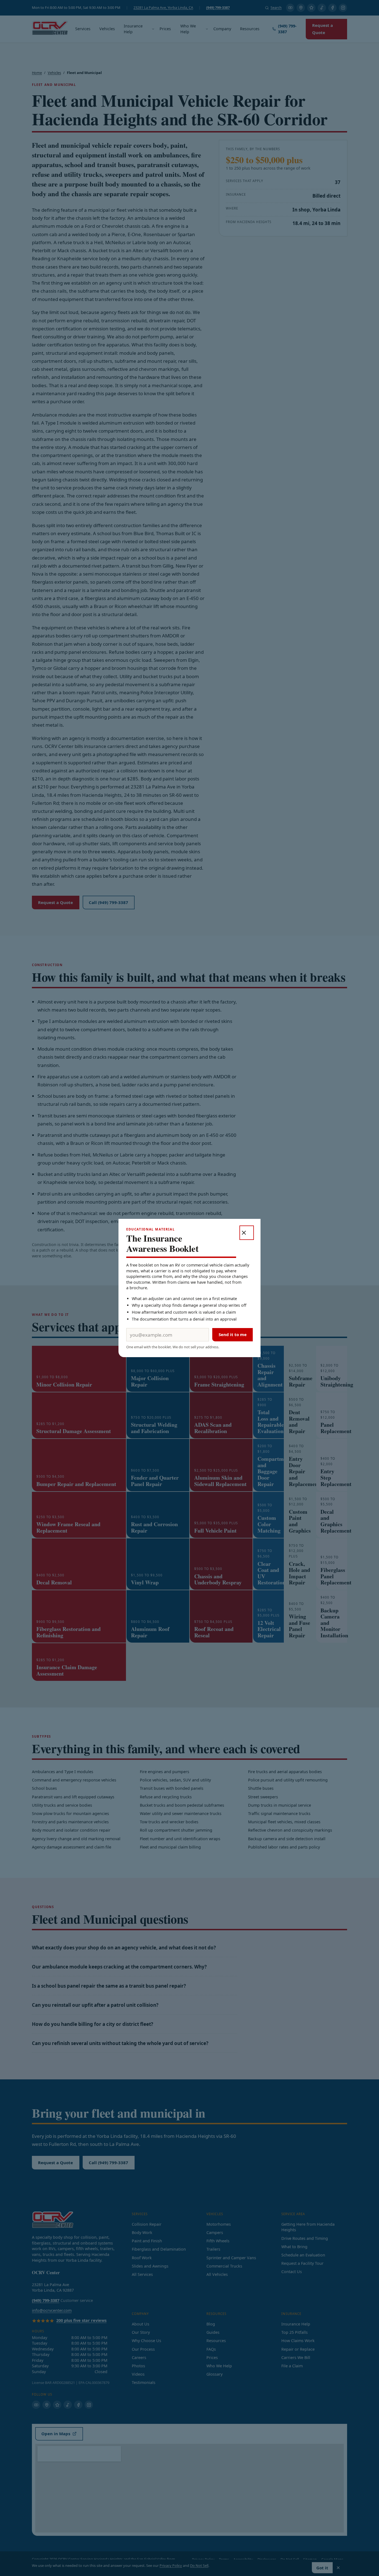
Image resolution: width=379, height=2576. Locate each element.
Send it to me (233, 1334)
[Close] (247, 1233)
